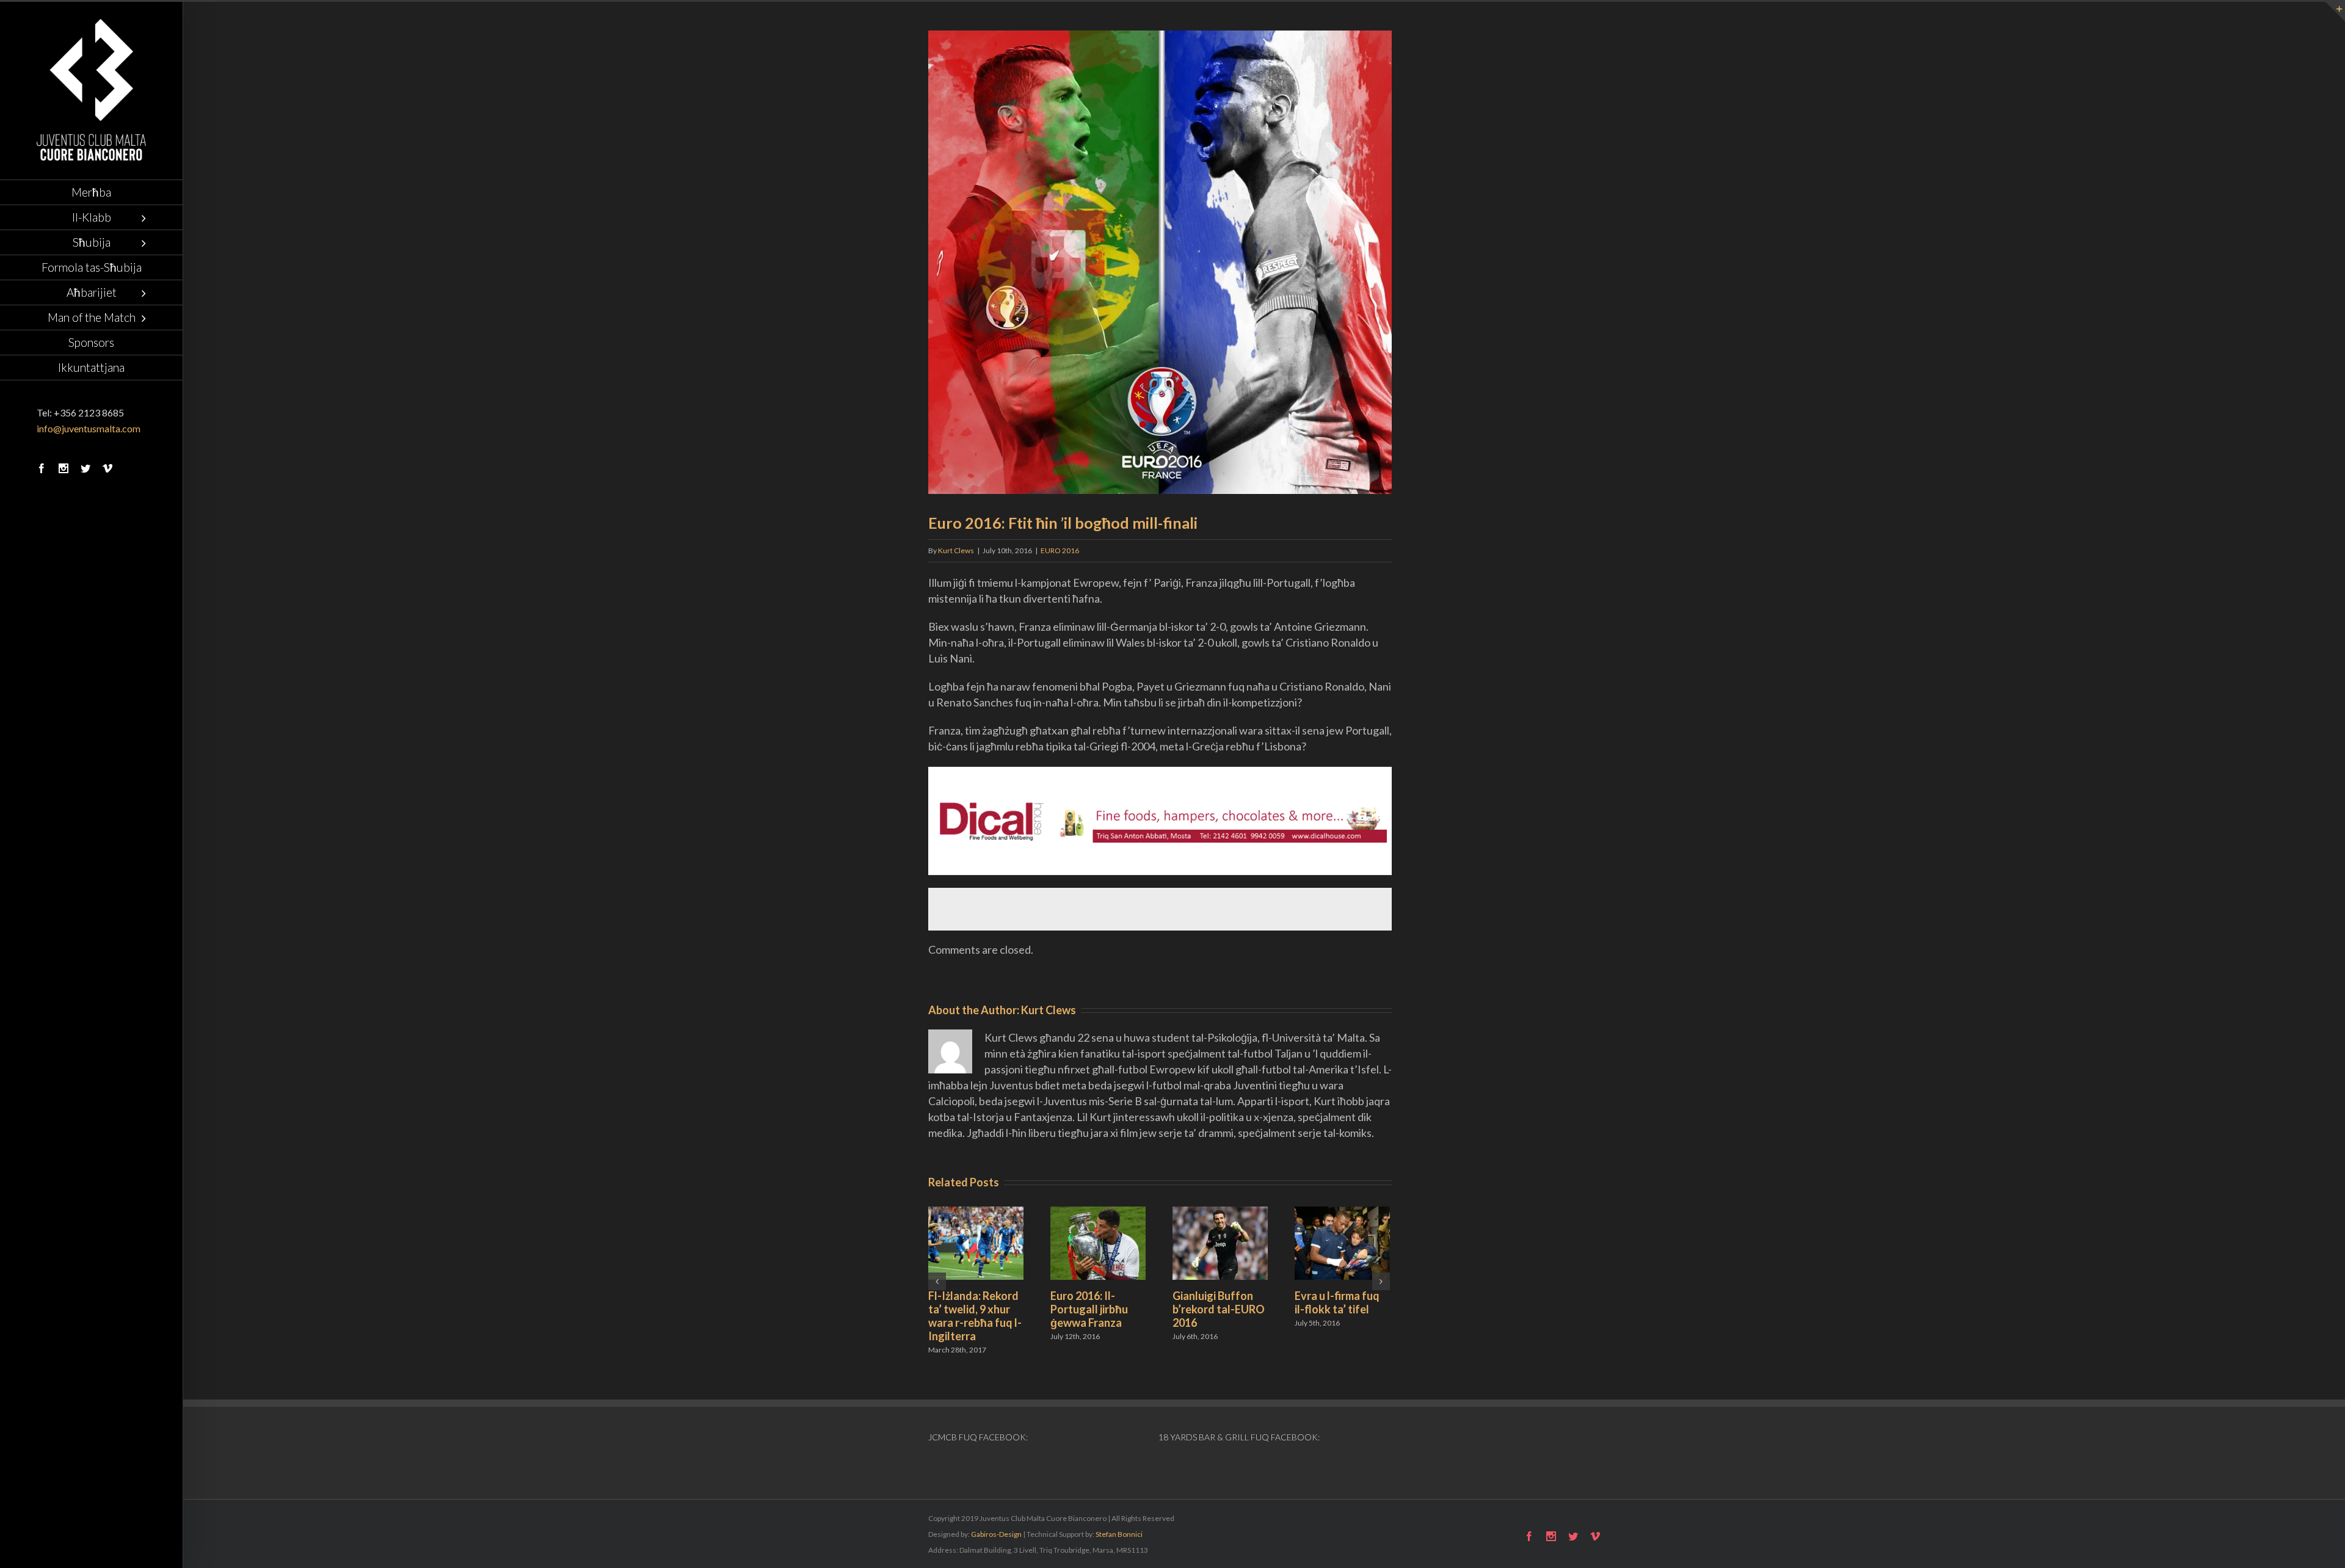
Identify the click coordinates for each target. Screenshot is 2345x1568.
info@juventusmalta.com (89, 428)
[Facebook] (42, 468)
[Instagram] (64, 468)
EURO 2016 (1060, 550)
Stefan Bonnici (1119, 1534)
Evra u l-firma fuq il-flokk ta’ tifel (1337, 1302)
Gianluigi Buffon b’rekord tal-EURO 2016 (1219, 1309)
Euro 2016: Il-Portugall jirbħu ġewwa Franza (1089, 1309)
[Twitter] (85, 468)
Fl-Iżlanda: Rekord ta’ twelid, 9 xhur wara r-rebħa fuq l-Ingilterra (975, 1316)
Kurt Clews (956, 550)
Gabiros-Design (996, 1534)
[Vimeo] (107, 468)
